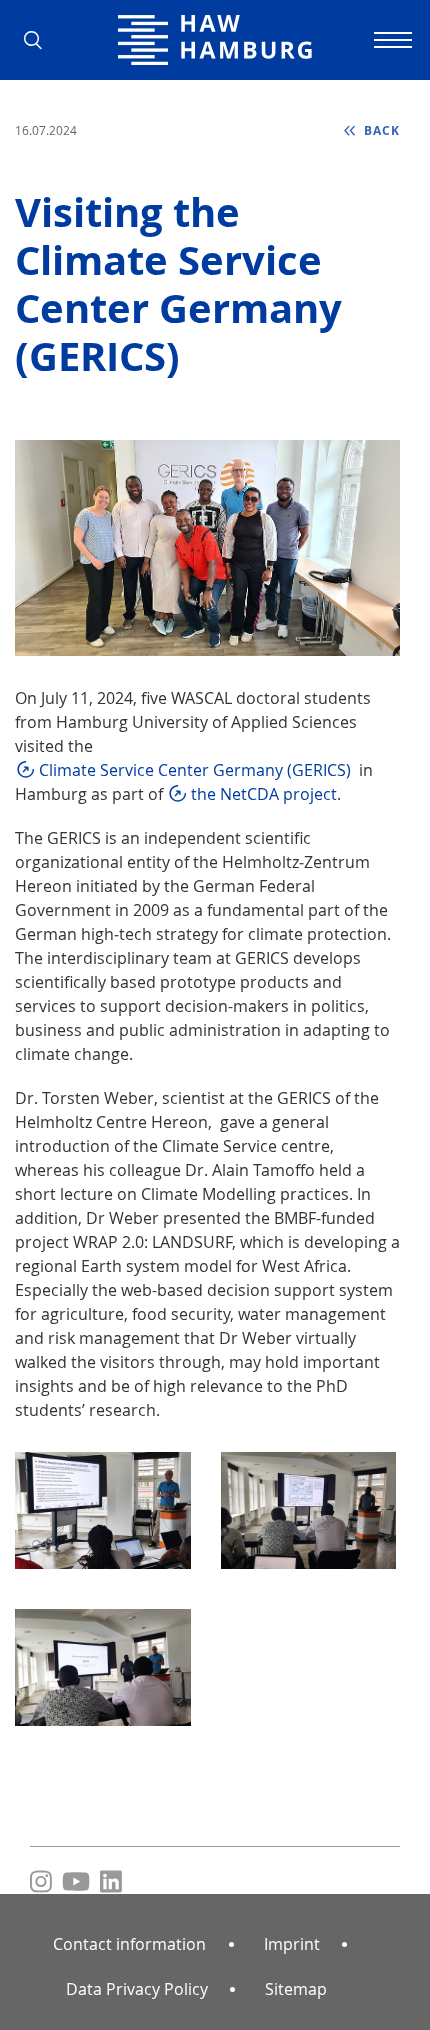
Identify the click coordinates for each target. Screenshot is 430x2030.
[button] (40, 40)
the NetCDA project (264, 794)
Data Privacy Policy (137, 1989)
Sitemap (296, 1989)
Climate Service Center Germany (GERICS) (195, 770)
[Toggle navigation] (390, 40)
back (380, 130)
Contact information (129, 1944)
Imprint (292, 1944)
